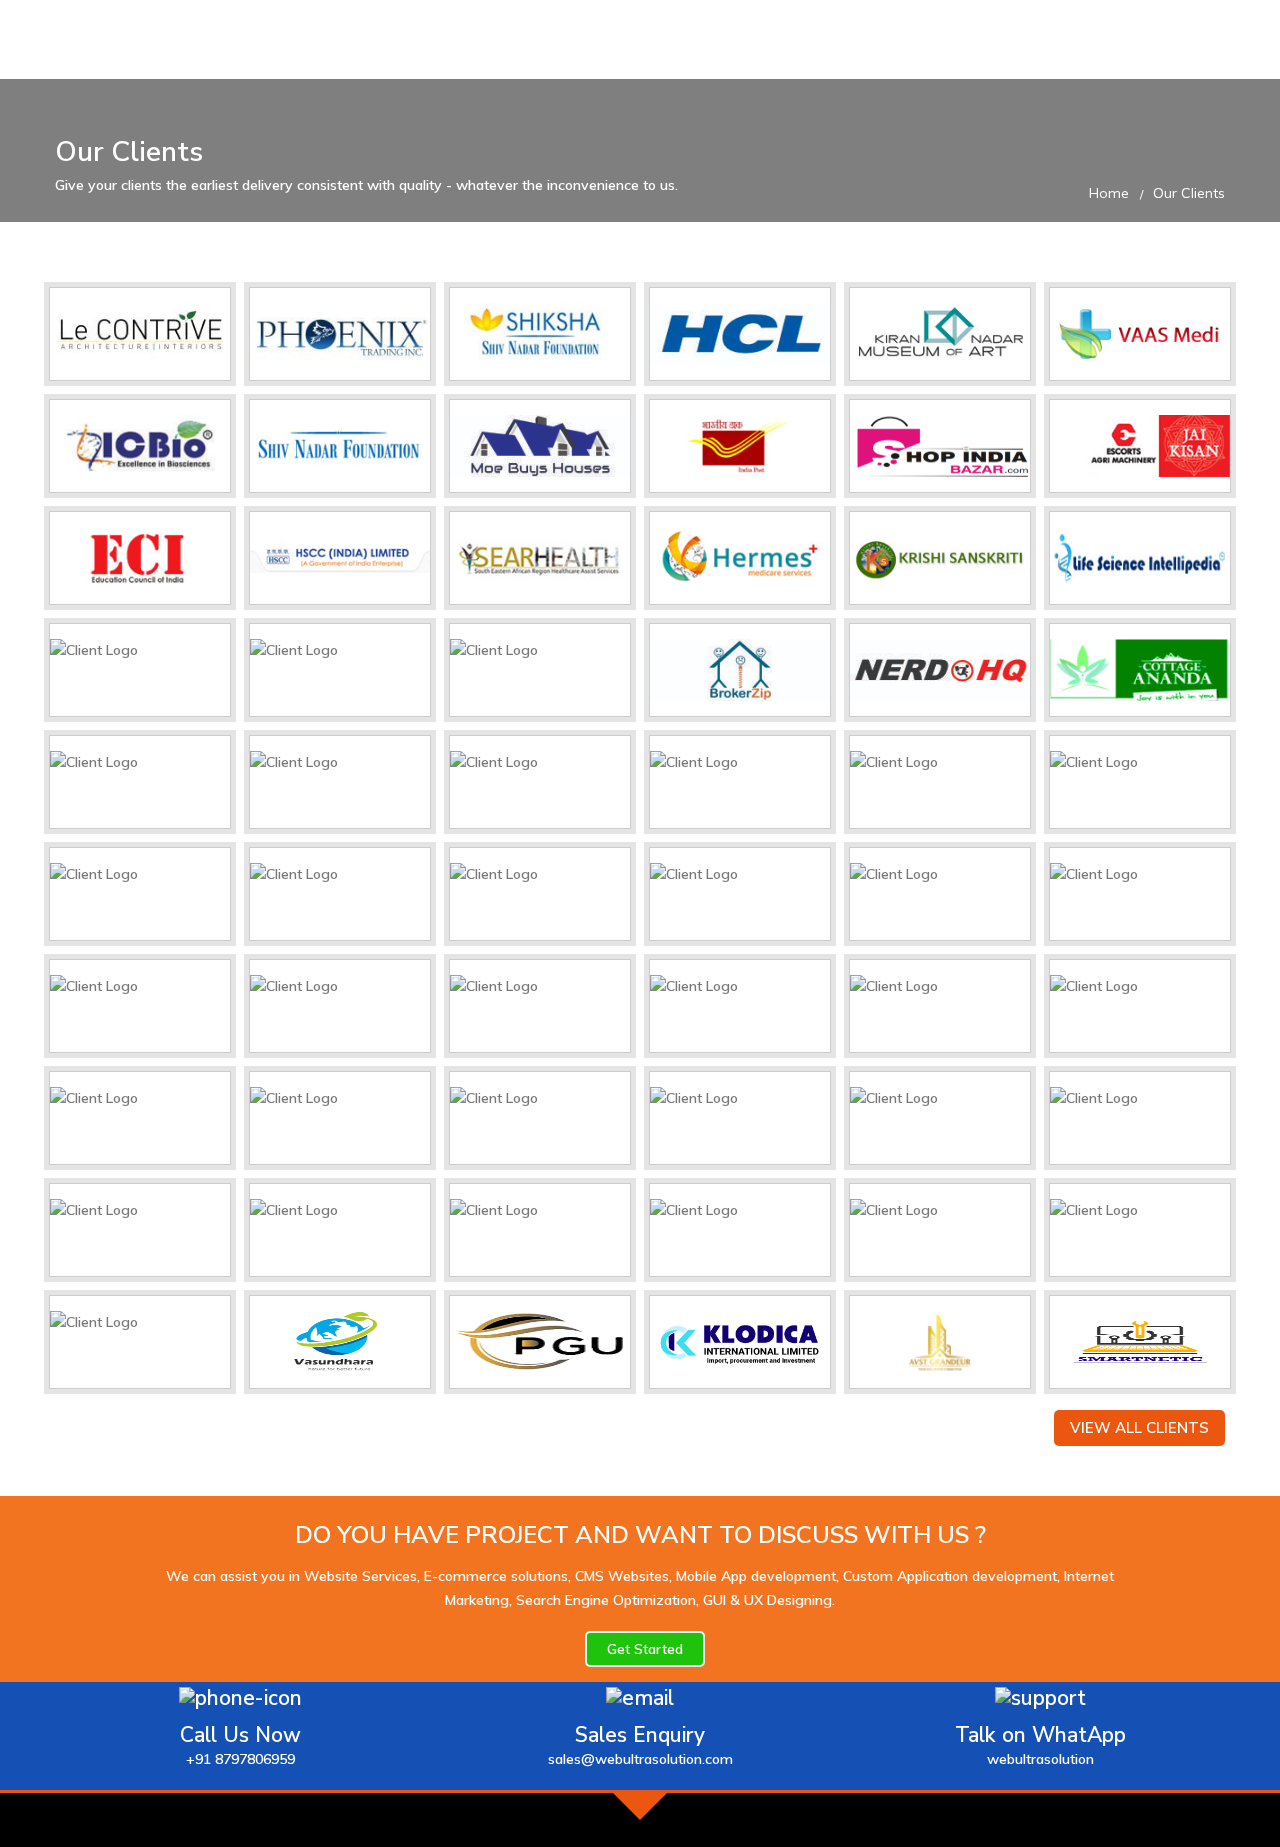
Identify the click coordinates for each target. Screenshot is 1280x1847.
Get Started (645, 1649)
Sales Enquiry (640, 1744)
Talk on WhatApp (1040, 1744)
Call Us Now (240, 1744)
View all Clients (1139, 1427)
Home (1109, 193)
